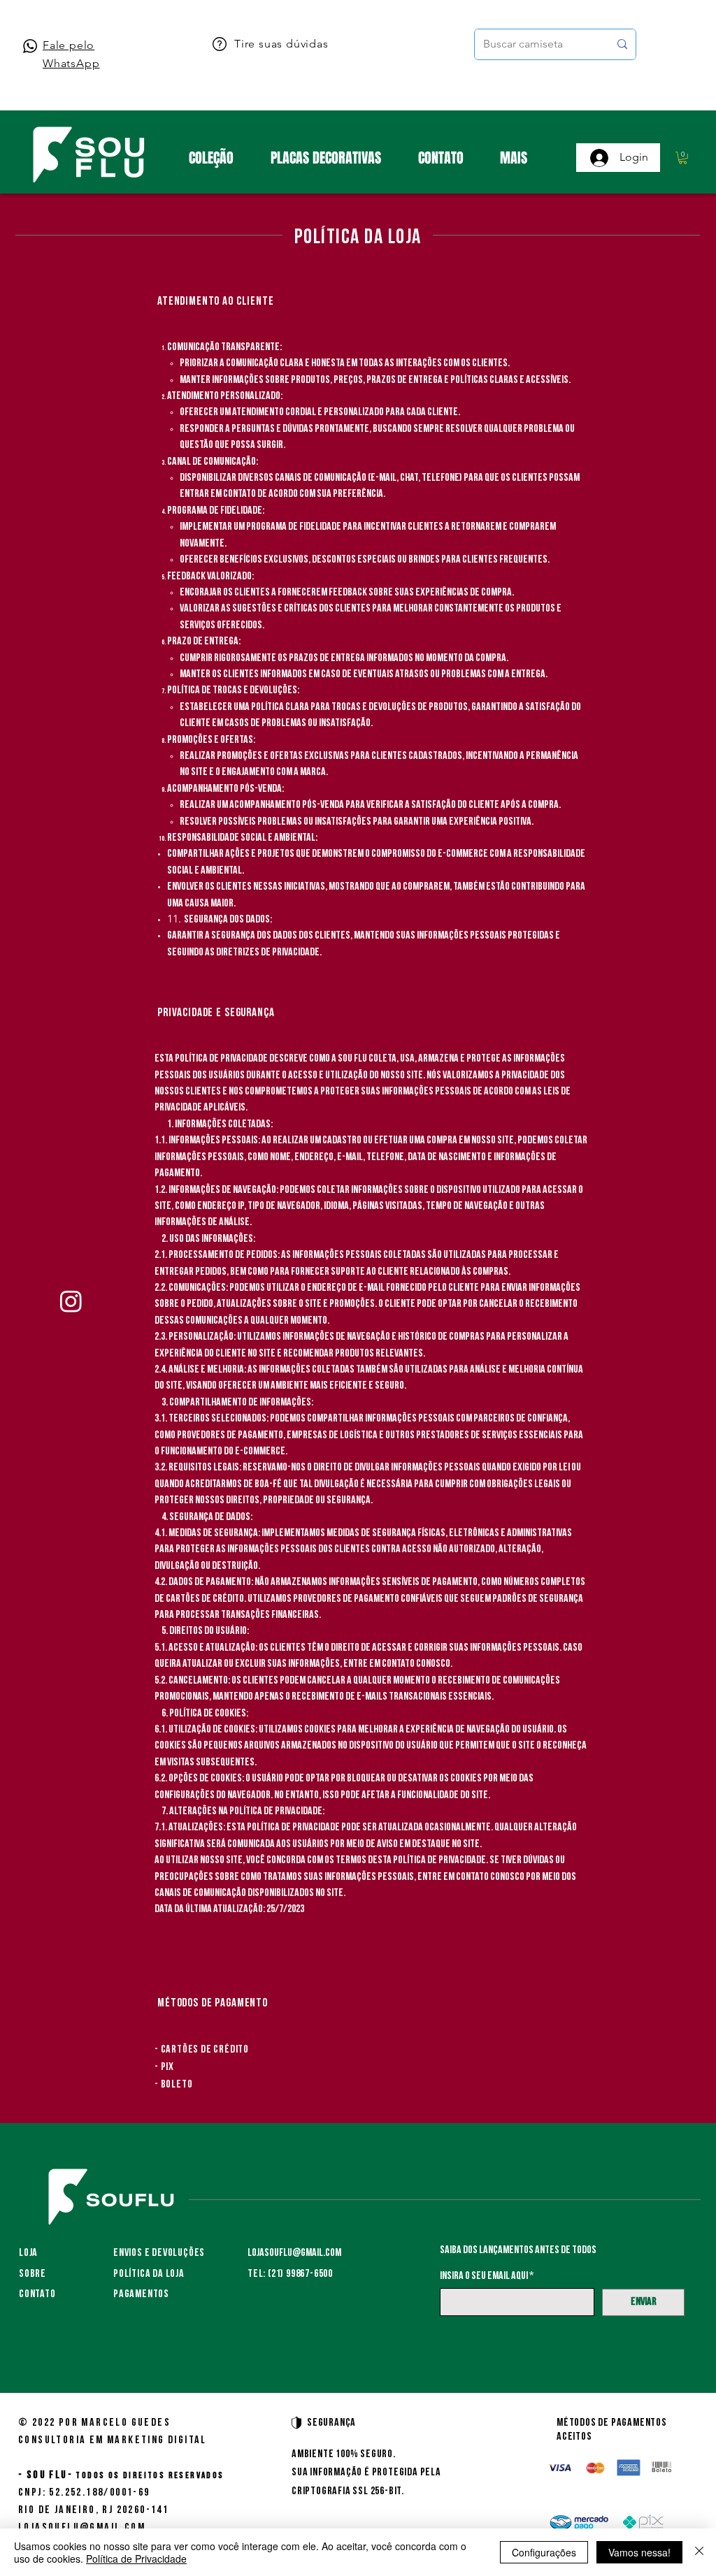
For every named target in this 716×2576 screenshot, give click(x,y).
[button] (683, 158)
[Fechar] (699, 2552)
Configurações (544, 2552)
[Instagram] (71, 1301)
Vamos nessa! (639, 2552)
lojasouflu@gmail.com (294, 2253)
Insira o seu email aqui (484, 2276)
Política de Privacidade (136, 2559)
